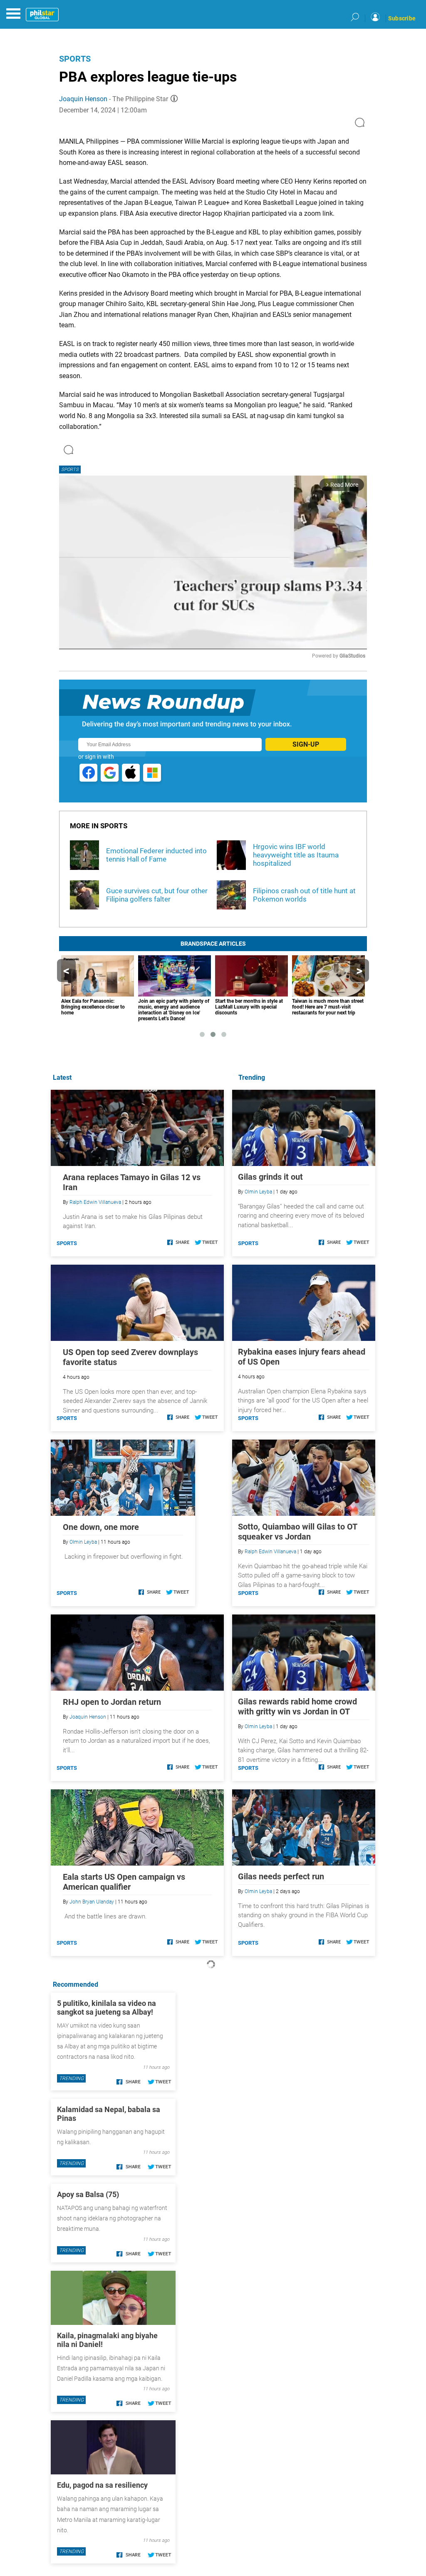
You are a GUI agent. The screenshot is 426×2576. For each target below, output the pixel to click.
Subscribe (402, 18)
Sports (75, 59)
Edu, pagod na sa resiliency (102, 2485)
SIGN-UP (306, 744)
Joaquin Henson (83, 99)
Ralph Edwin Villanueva (270, 1552)
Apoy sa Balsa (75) (88, 2194)
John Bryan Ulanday (92, 1902)
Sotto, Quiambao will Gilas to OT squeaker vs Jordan (297, 1532)
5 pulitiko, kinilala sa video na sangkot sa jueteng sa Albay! (106, 2008)
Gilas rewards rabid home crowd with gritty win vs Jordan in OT (297, 1707)
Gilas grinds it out (270, 1177)
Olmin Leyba (258, 1192)
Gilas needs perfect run (281, 1876)
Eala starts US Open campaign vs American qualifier (124, 1882)
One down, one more (101, 1527)
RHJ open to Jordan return (112, 1702)
